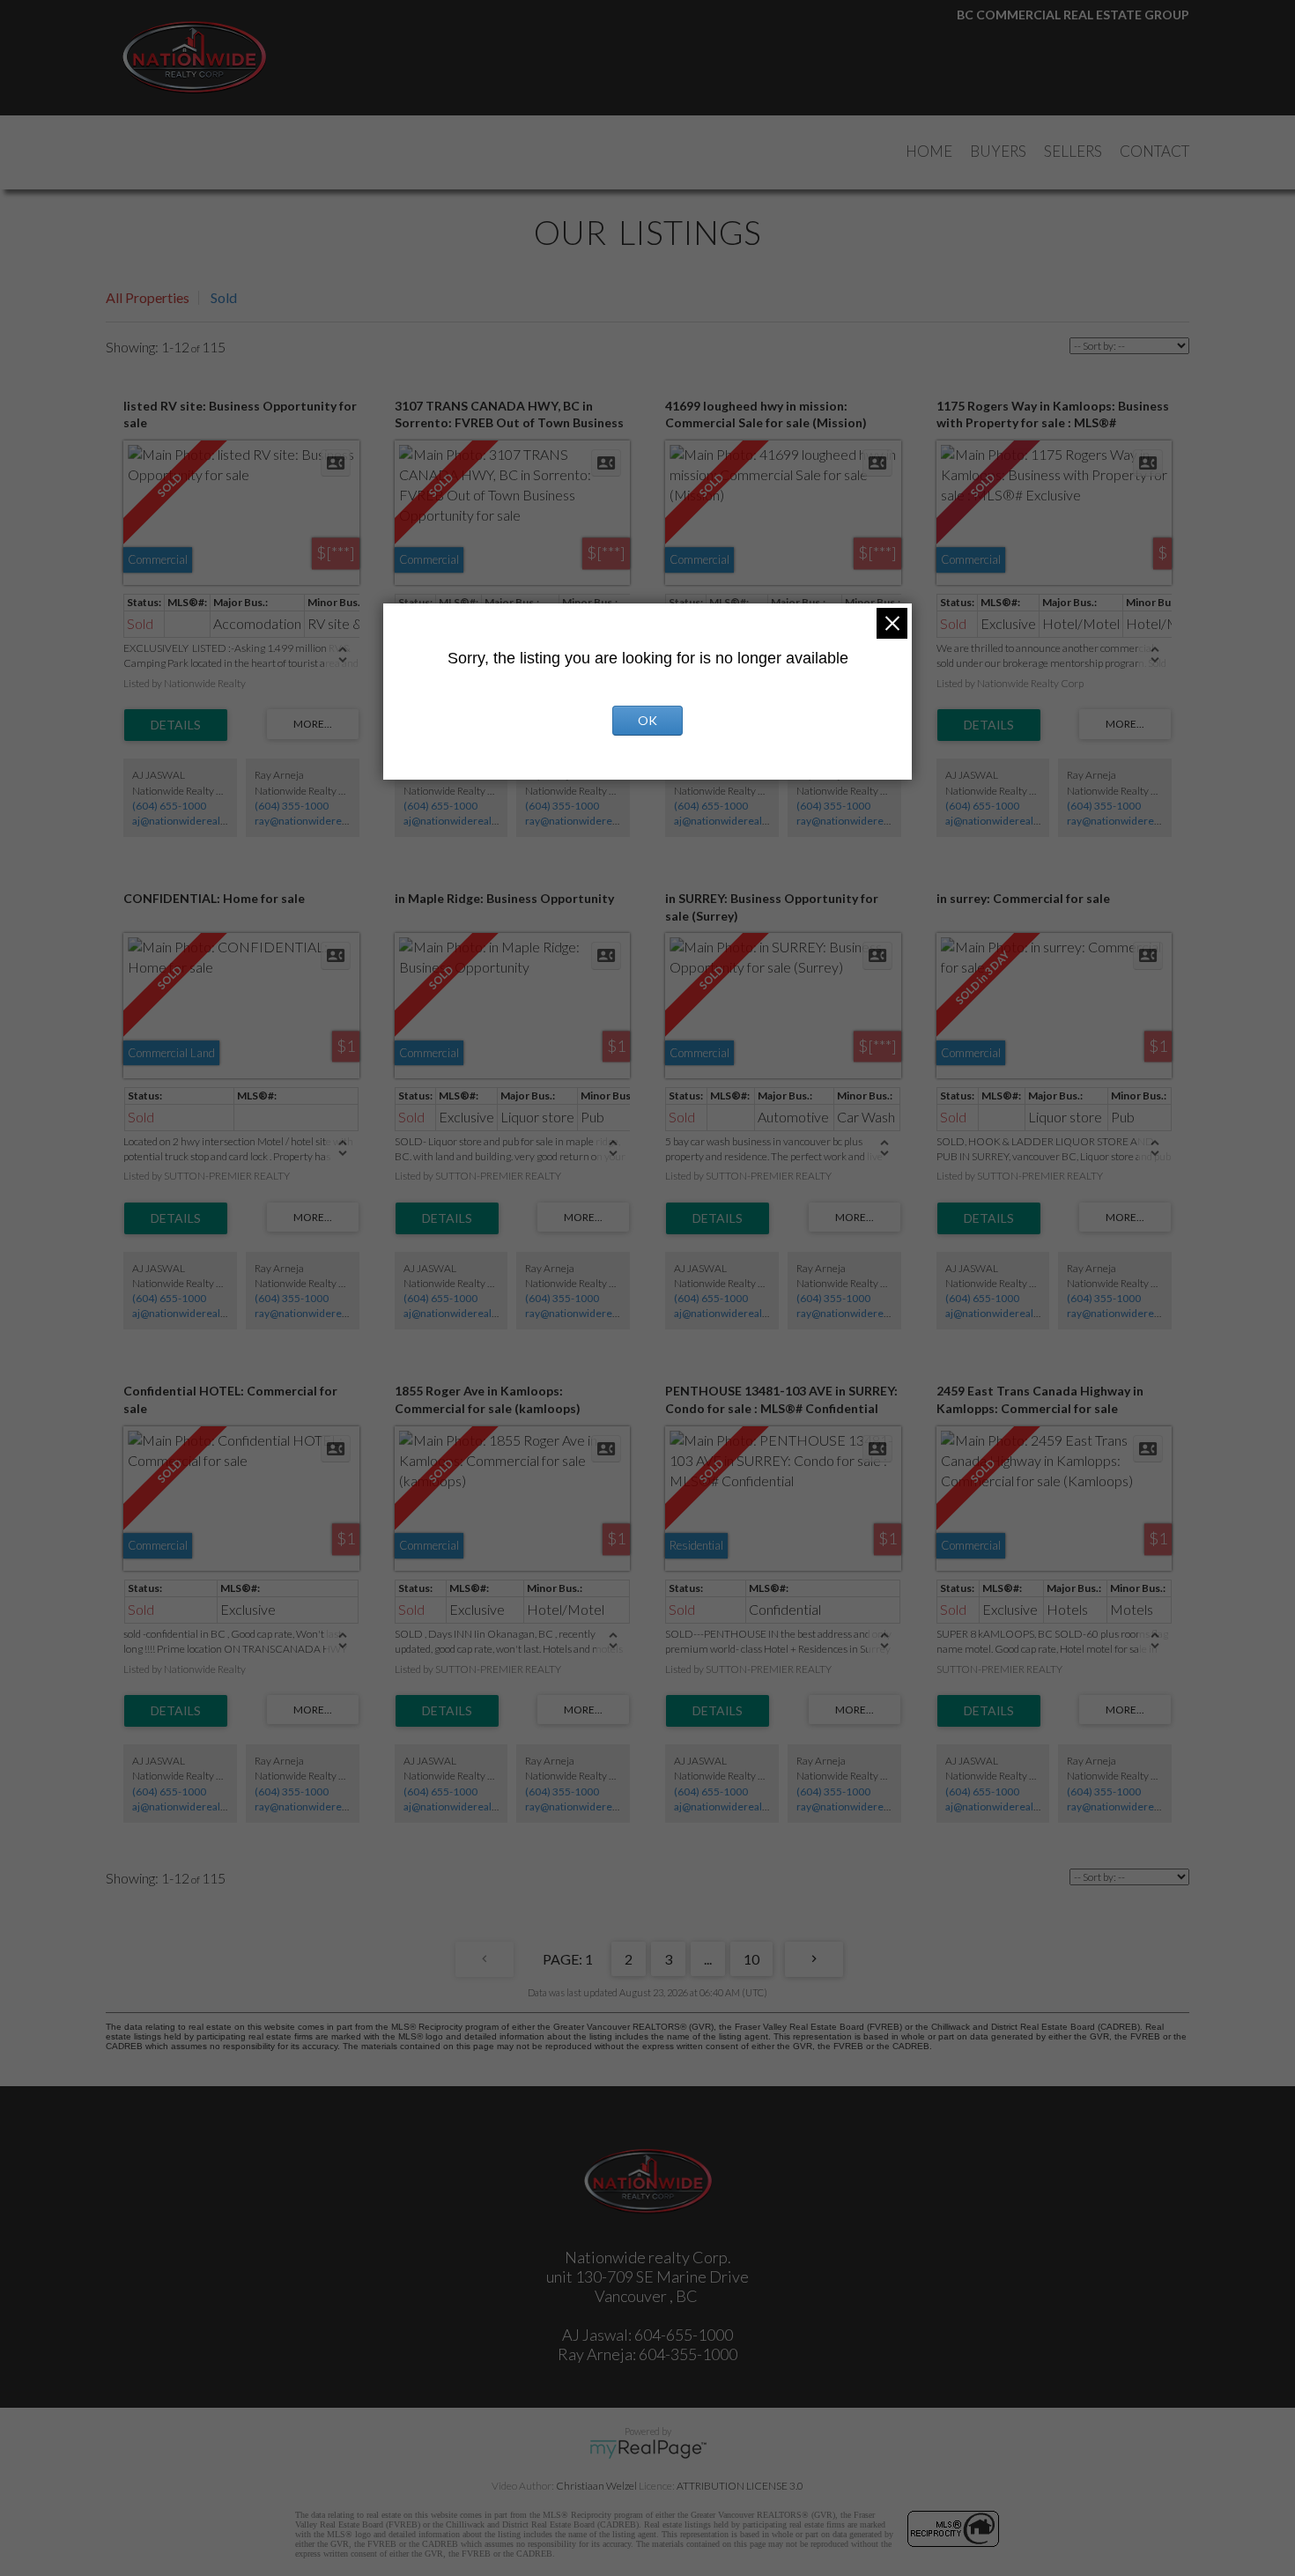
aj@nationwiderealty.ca (187, 821)
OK (647, 720)
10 (751, 1959)
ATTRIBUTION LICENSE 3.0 (740, 2486)
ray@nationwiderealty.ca (313, 821)
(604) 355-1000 (292, 806)
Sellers (1073, 151)
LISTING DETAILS (176, 725)
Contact (1154, 151)
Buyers (998, 151)
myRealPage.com (648, 2449)
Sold (224, 297)
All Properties (148, 297)
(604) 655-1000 (169, 806)
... (708, 1959)
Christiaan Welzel (596, 2486)
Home (929, 151)
